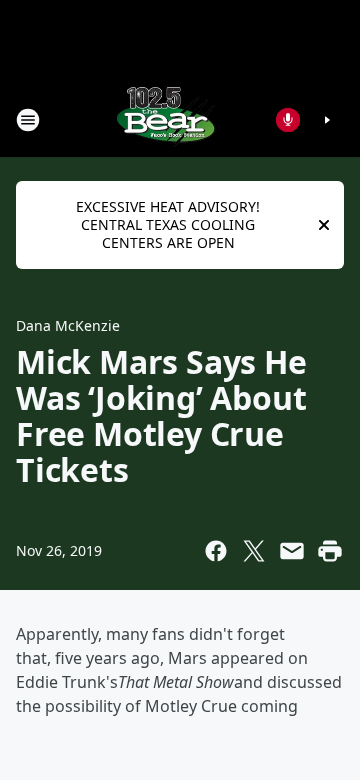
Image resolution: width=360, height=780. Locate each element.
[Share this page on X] (254, 551)
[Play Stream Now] (327, 120)
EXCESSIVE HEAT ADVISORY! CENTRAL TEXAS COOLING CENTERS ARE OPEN (168, 224)
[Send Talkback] (288, 120)
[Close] (324, 225)
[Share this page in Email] (292, 551)
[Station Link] (166, 119)
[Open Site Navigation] (28, 120)
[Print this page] (330, 551)
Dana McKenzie (68, 325)
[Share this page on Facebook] (216, 551)
